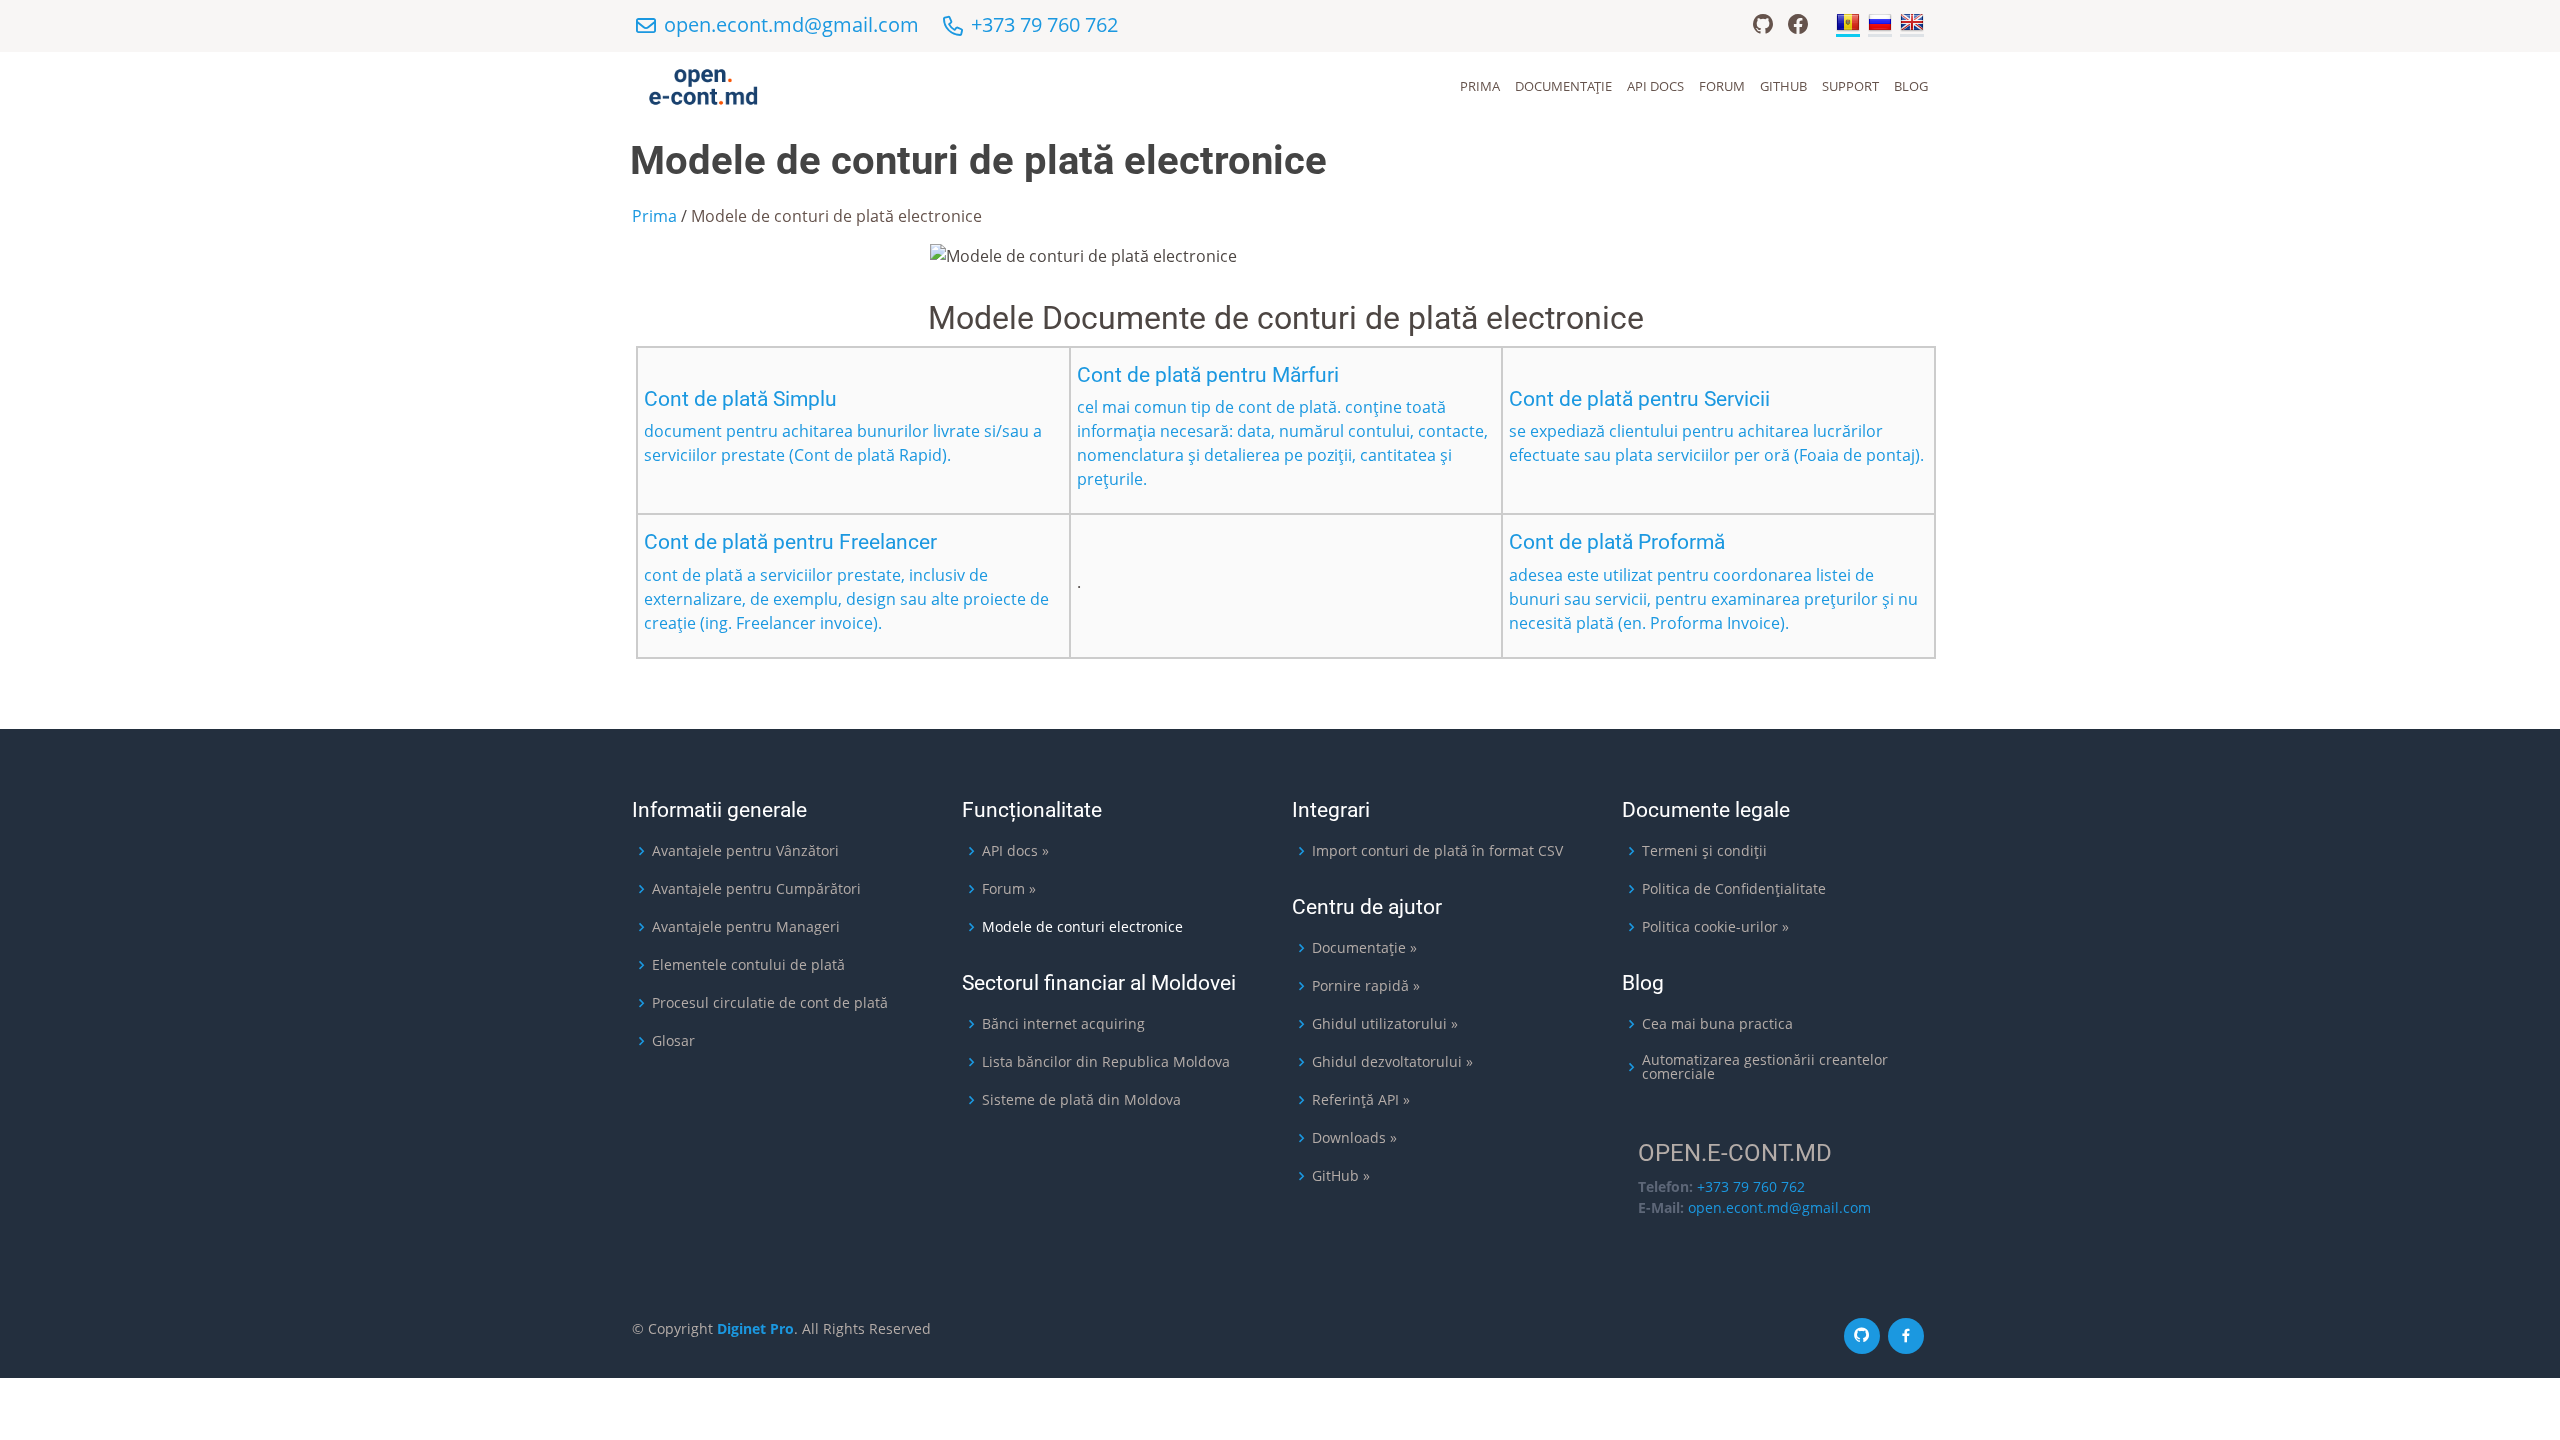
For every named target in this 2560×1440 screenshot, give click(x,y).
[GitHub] (1763, 28)
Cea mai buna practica (1717, 1024)
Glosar (673, 1041)
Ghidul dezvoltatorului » (1392, 1062)
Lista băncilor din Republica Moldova (1106, 1062)
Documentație (1563, 86)
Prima (1480, 86)
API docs (1655, 86)
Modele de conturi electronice (1082, 927)
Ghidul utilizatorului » (1385, 1024)
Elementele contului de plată (748, 965)
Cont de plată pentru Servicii (1639, 398)
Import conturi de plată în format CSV (1437, 851)
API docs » (1015, 851)
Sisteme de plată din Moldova (1081, 1100)
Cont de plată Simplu (740, 398)
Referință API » (1361, 1100)
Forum (1722, 86)
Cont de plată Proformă (1617, 541)
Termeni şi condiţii (1704, 851)
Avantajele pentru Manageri (746, 927)
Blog (1911, 86)
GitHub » (1341, 1176)
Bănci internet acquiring (1063, 1024)
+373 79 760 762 (1044, 24)
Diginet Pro (755, 1328)
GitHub (1783, 86)
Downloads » (1354, 1138)
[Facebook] (1798, 28)
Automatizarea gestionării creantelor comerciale (1765, 1067)
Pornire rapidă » (1366, 986)
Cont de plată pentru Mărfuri (1208, 374)
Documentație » (1364, 948)
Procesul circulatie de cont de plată (770, 1003)
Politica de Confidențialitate (1734, 889)
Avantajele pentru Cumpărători (756, 889)
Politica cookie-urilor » (1715, 927)
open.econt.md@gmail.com (791, 24)
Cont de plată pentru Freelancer (790, 541)
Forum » (1009, 889)
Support (1850, 86)
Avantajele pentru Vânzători (745, 851)
